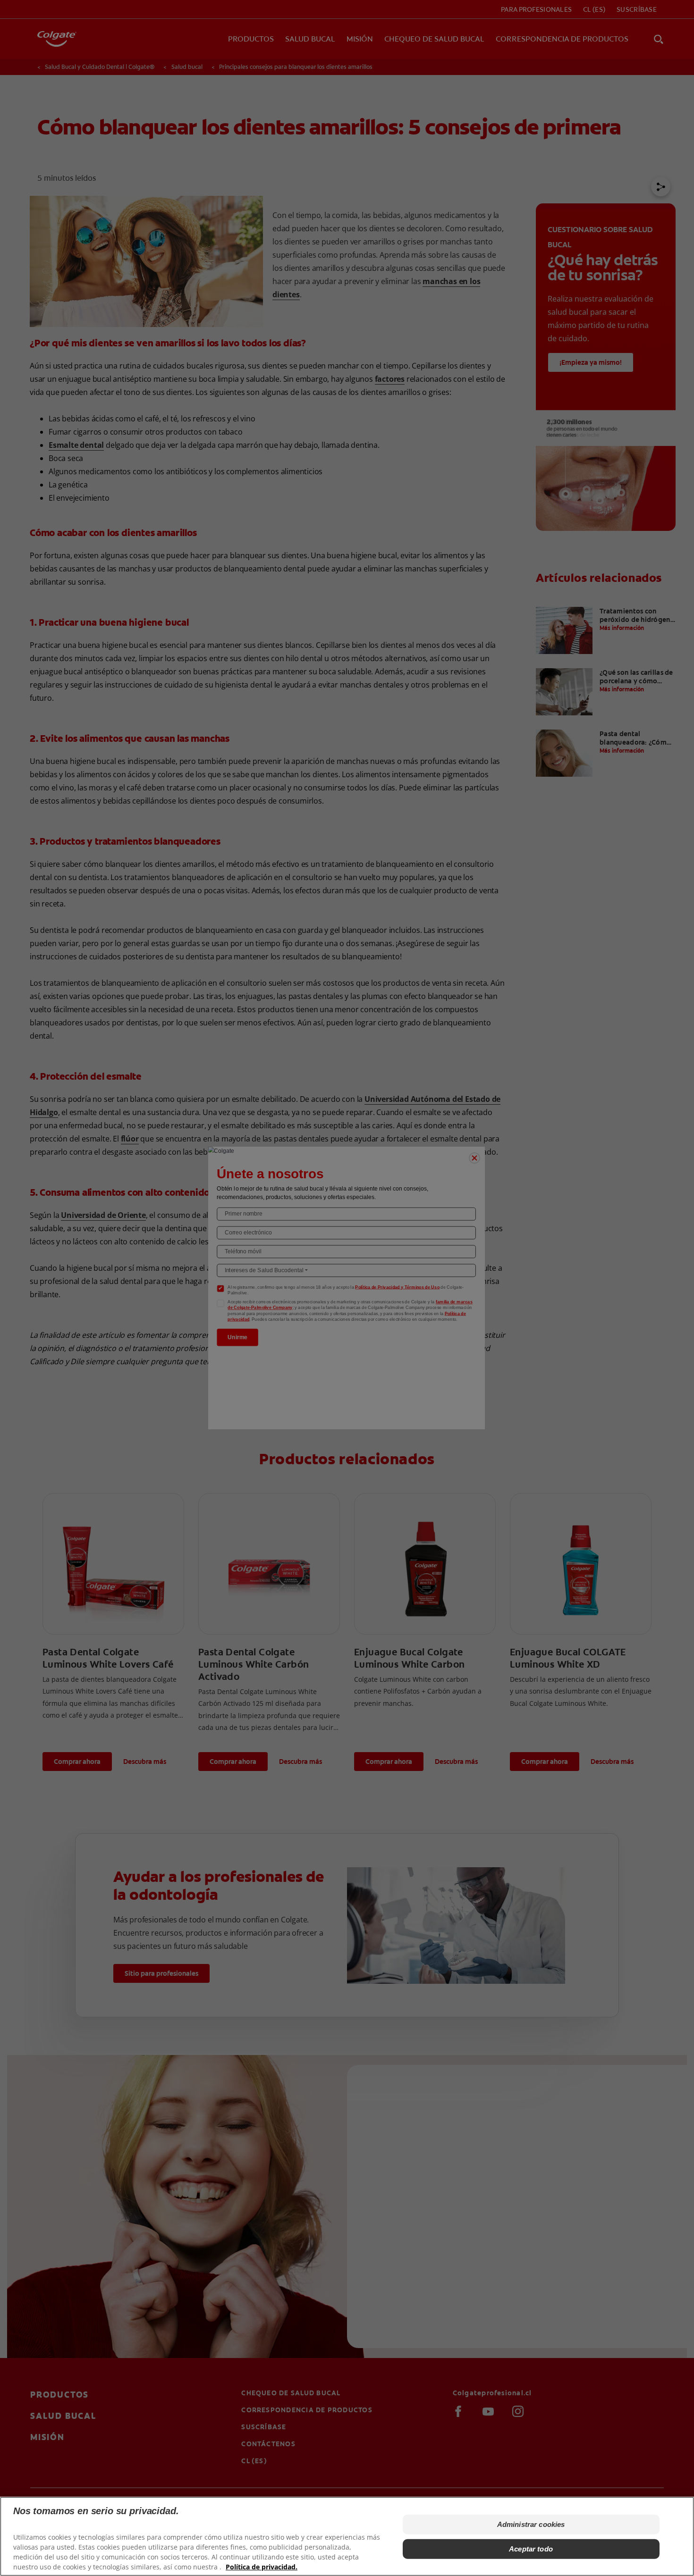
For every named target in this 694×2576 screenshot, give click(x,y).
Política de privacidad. (262, 2567)
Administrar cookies (531, 2524)
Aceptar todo (531, 2549)
